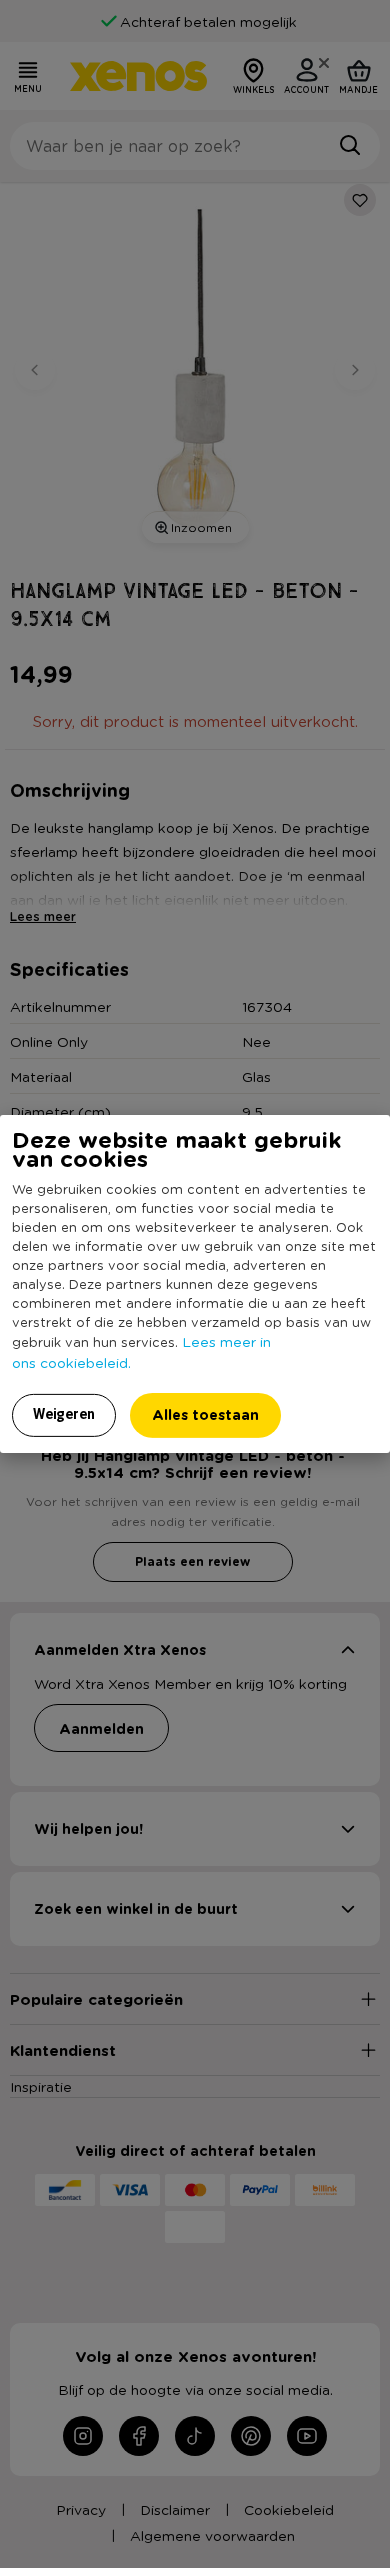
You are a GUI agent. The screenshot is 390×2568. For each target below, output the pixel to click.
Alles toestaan (205, 1414)
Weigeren (64, 1414)
